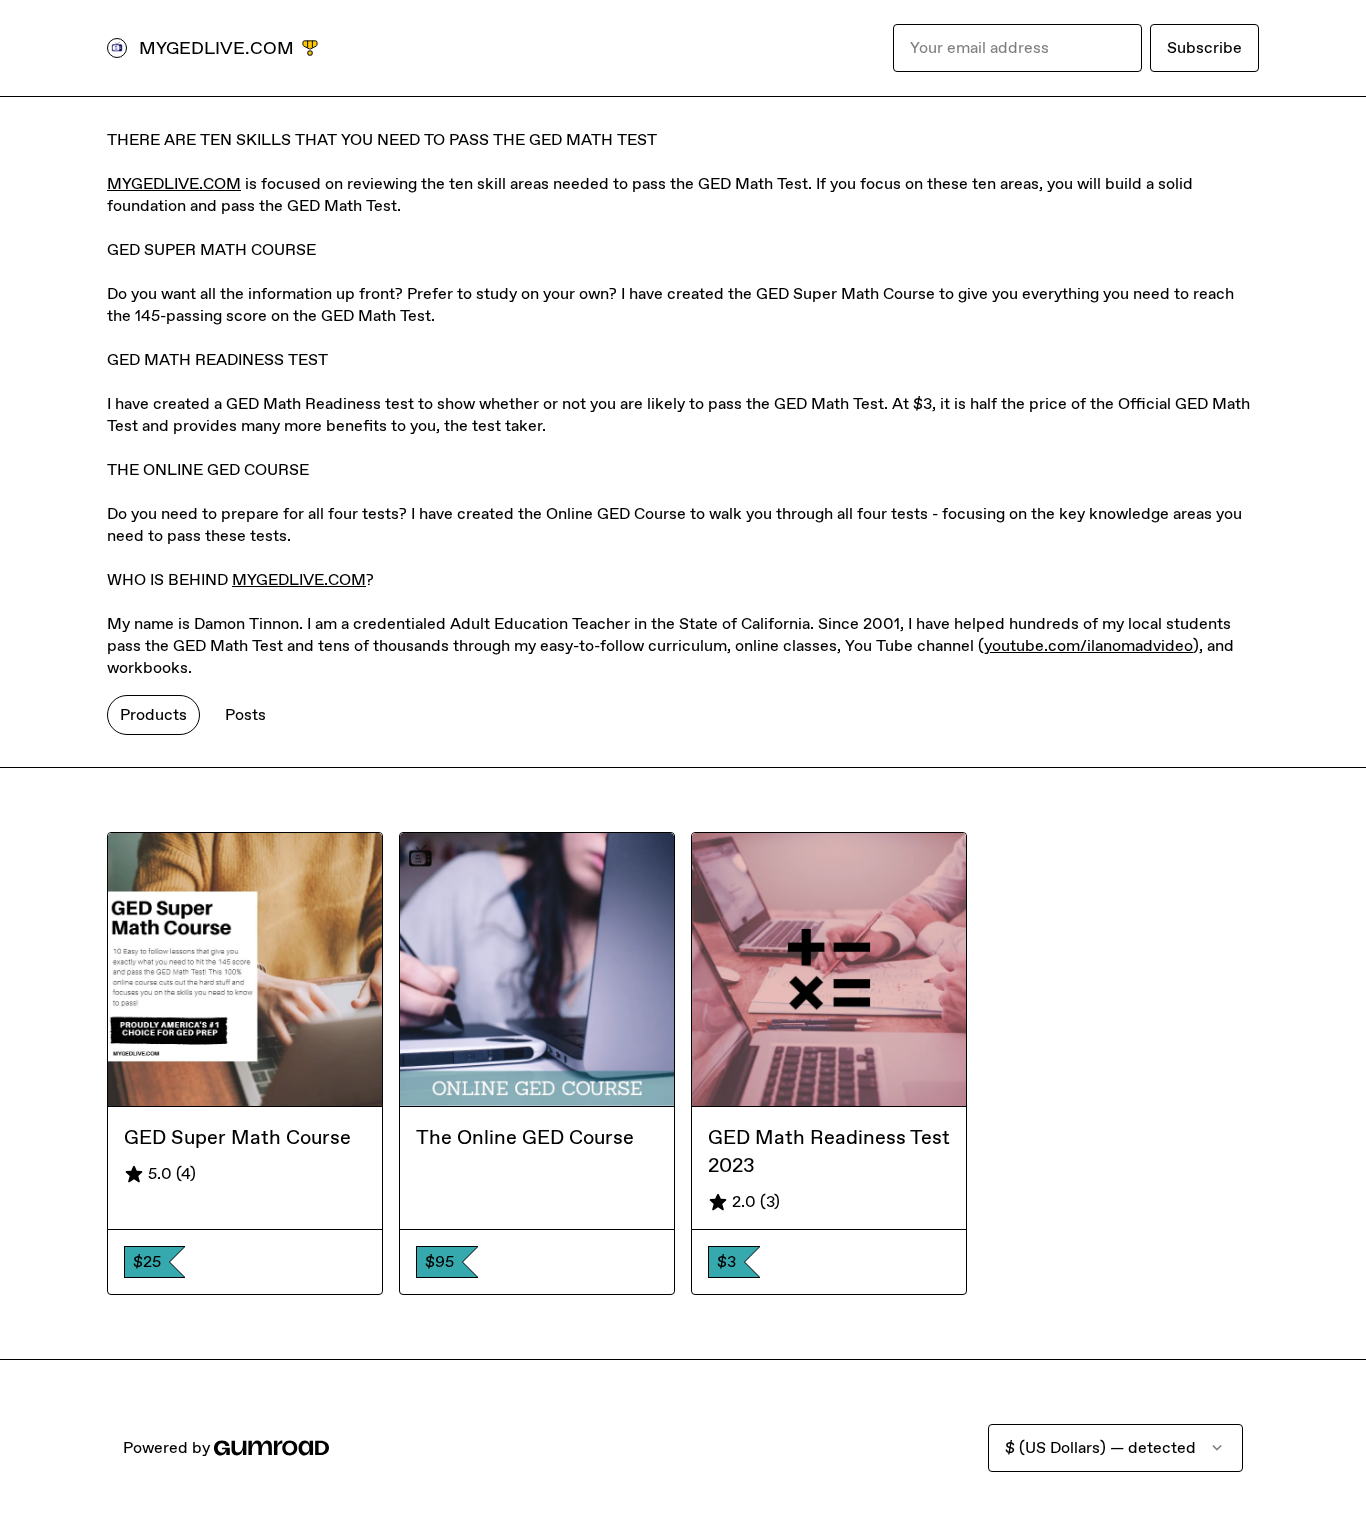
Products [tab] (153, 714)
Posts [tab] (245, 714)
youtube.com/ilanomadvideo (1088, 645)
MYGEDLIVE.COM (174, 183)
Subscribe (1204, 47)
